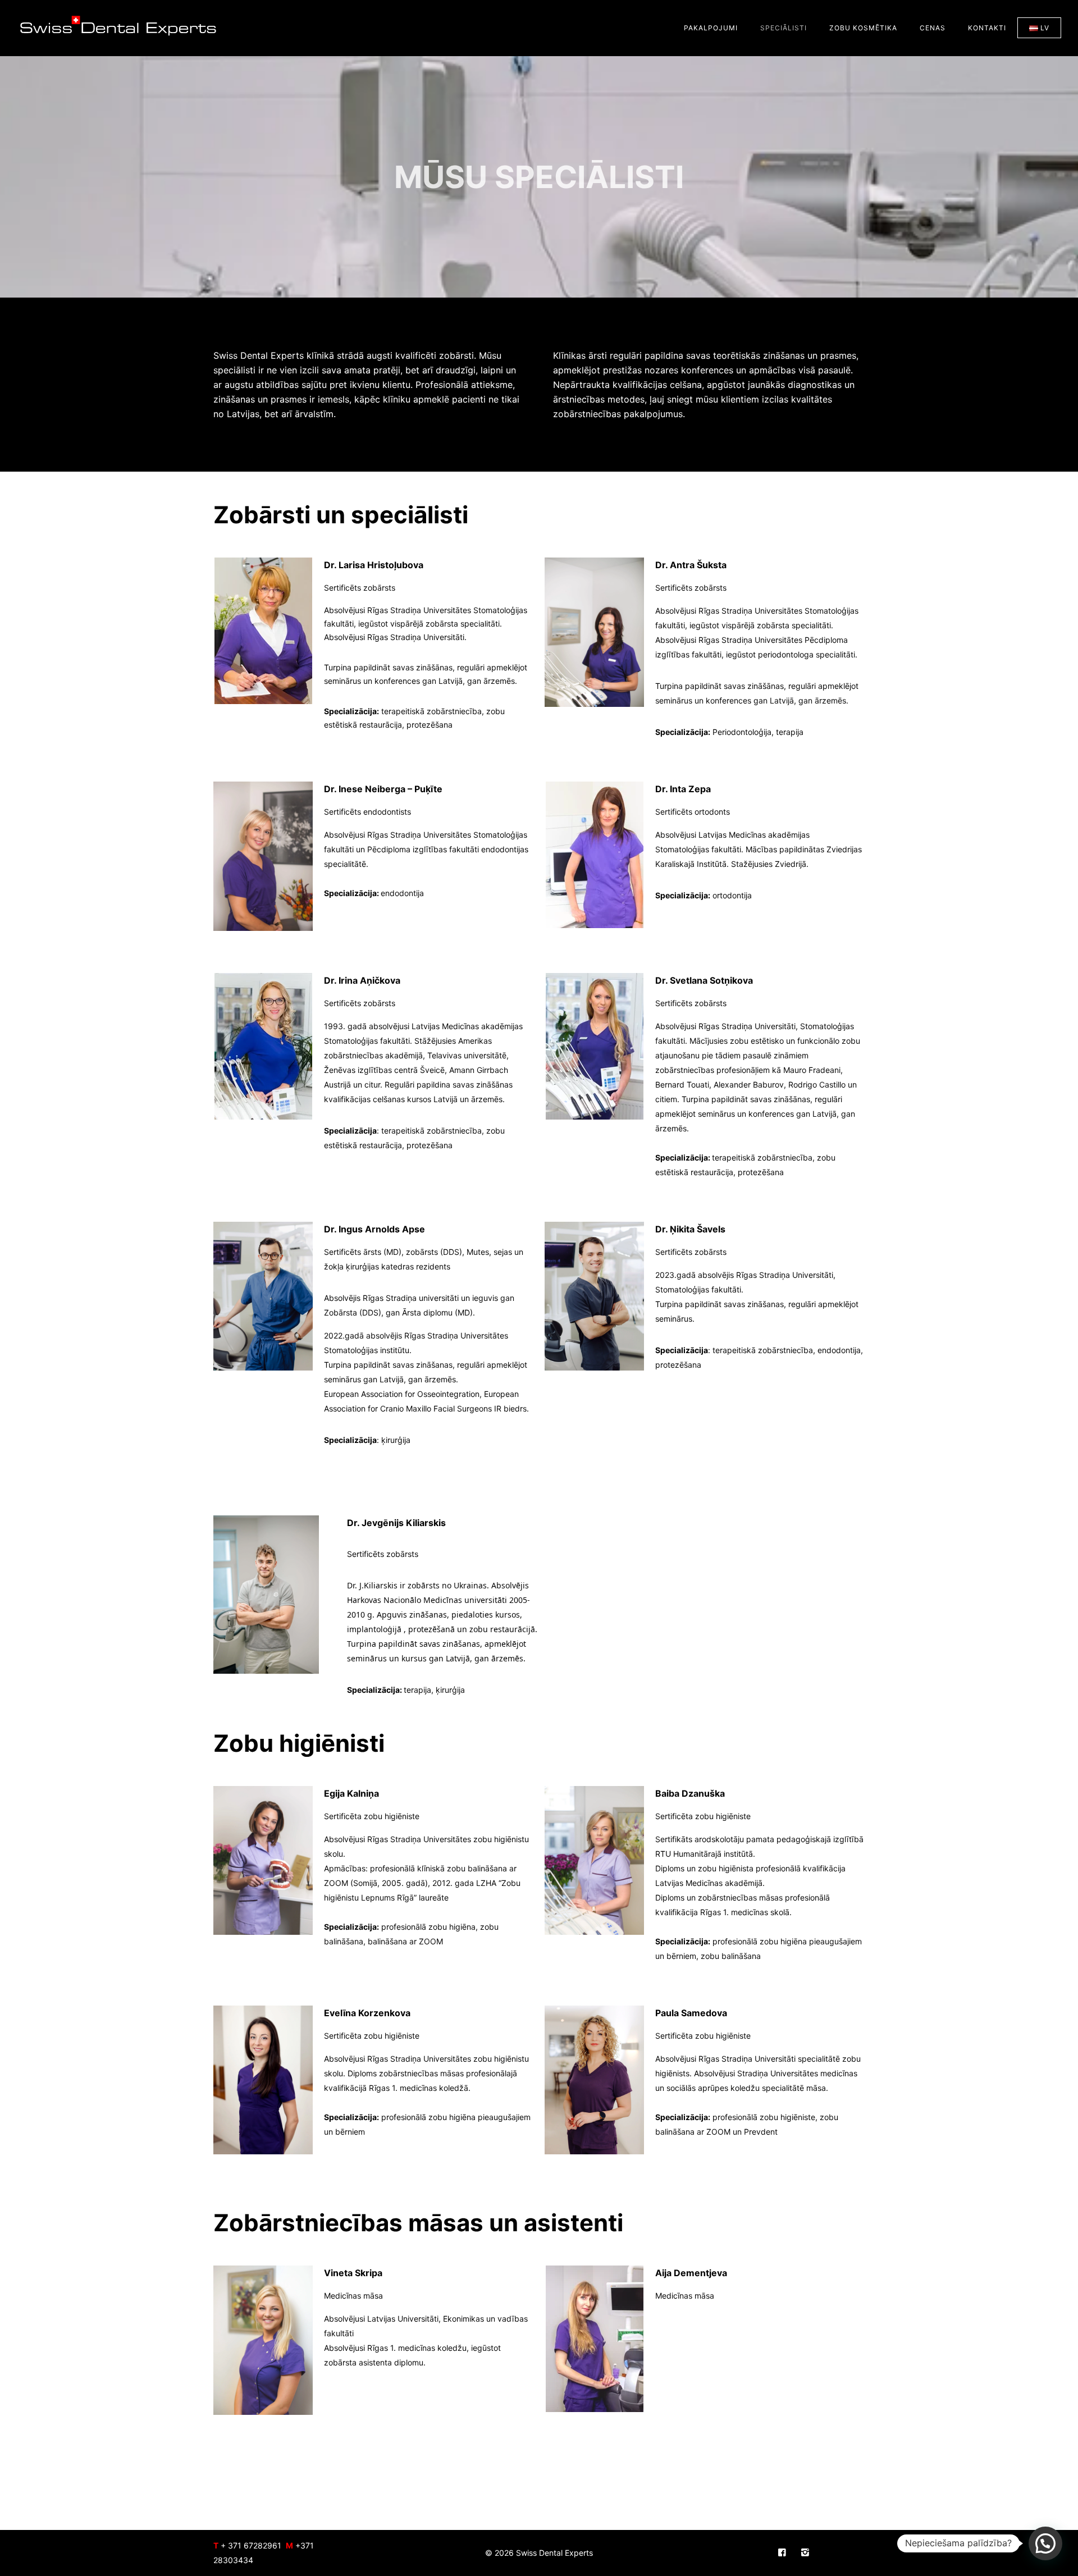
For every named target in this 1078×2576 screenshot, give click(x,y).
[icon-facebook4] (785, 2553)
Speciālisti (784, 28)
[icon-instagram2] (805, 2553)
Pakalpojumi (711, 28)
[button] (1045, 2543)
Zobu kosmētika (863, 28)
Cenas (933, 28)
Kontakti (987, 28)
